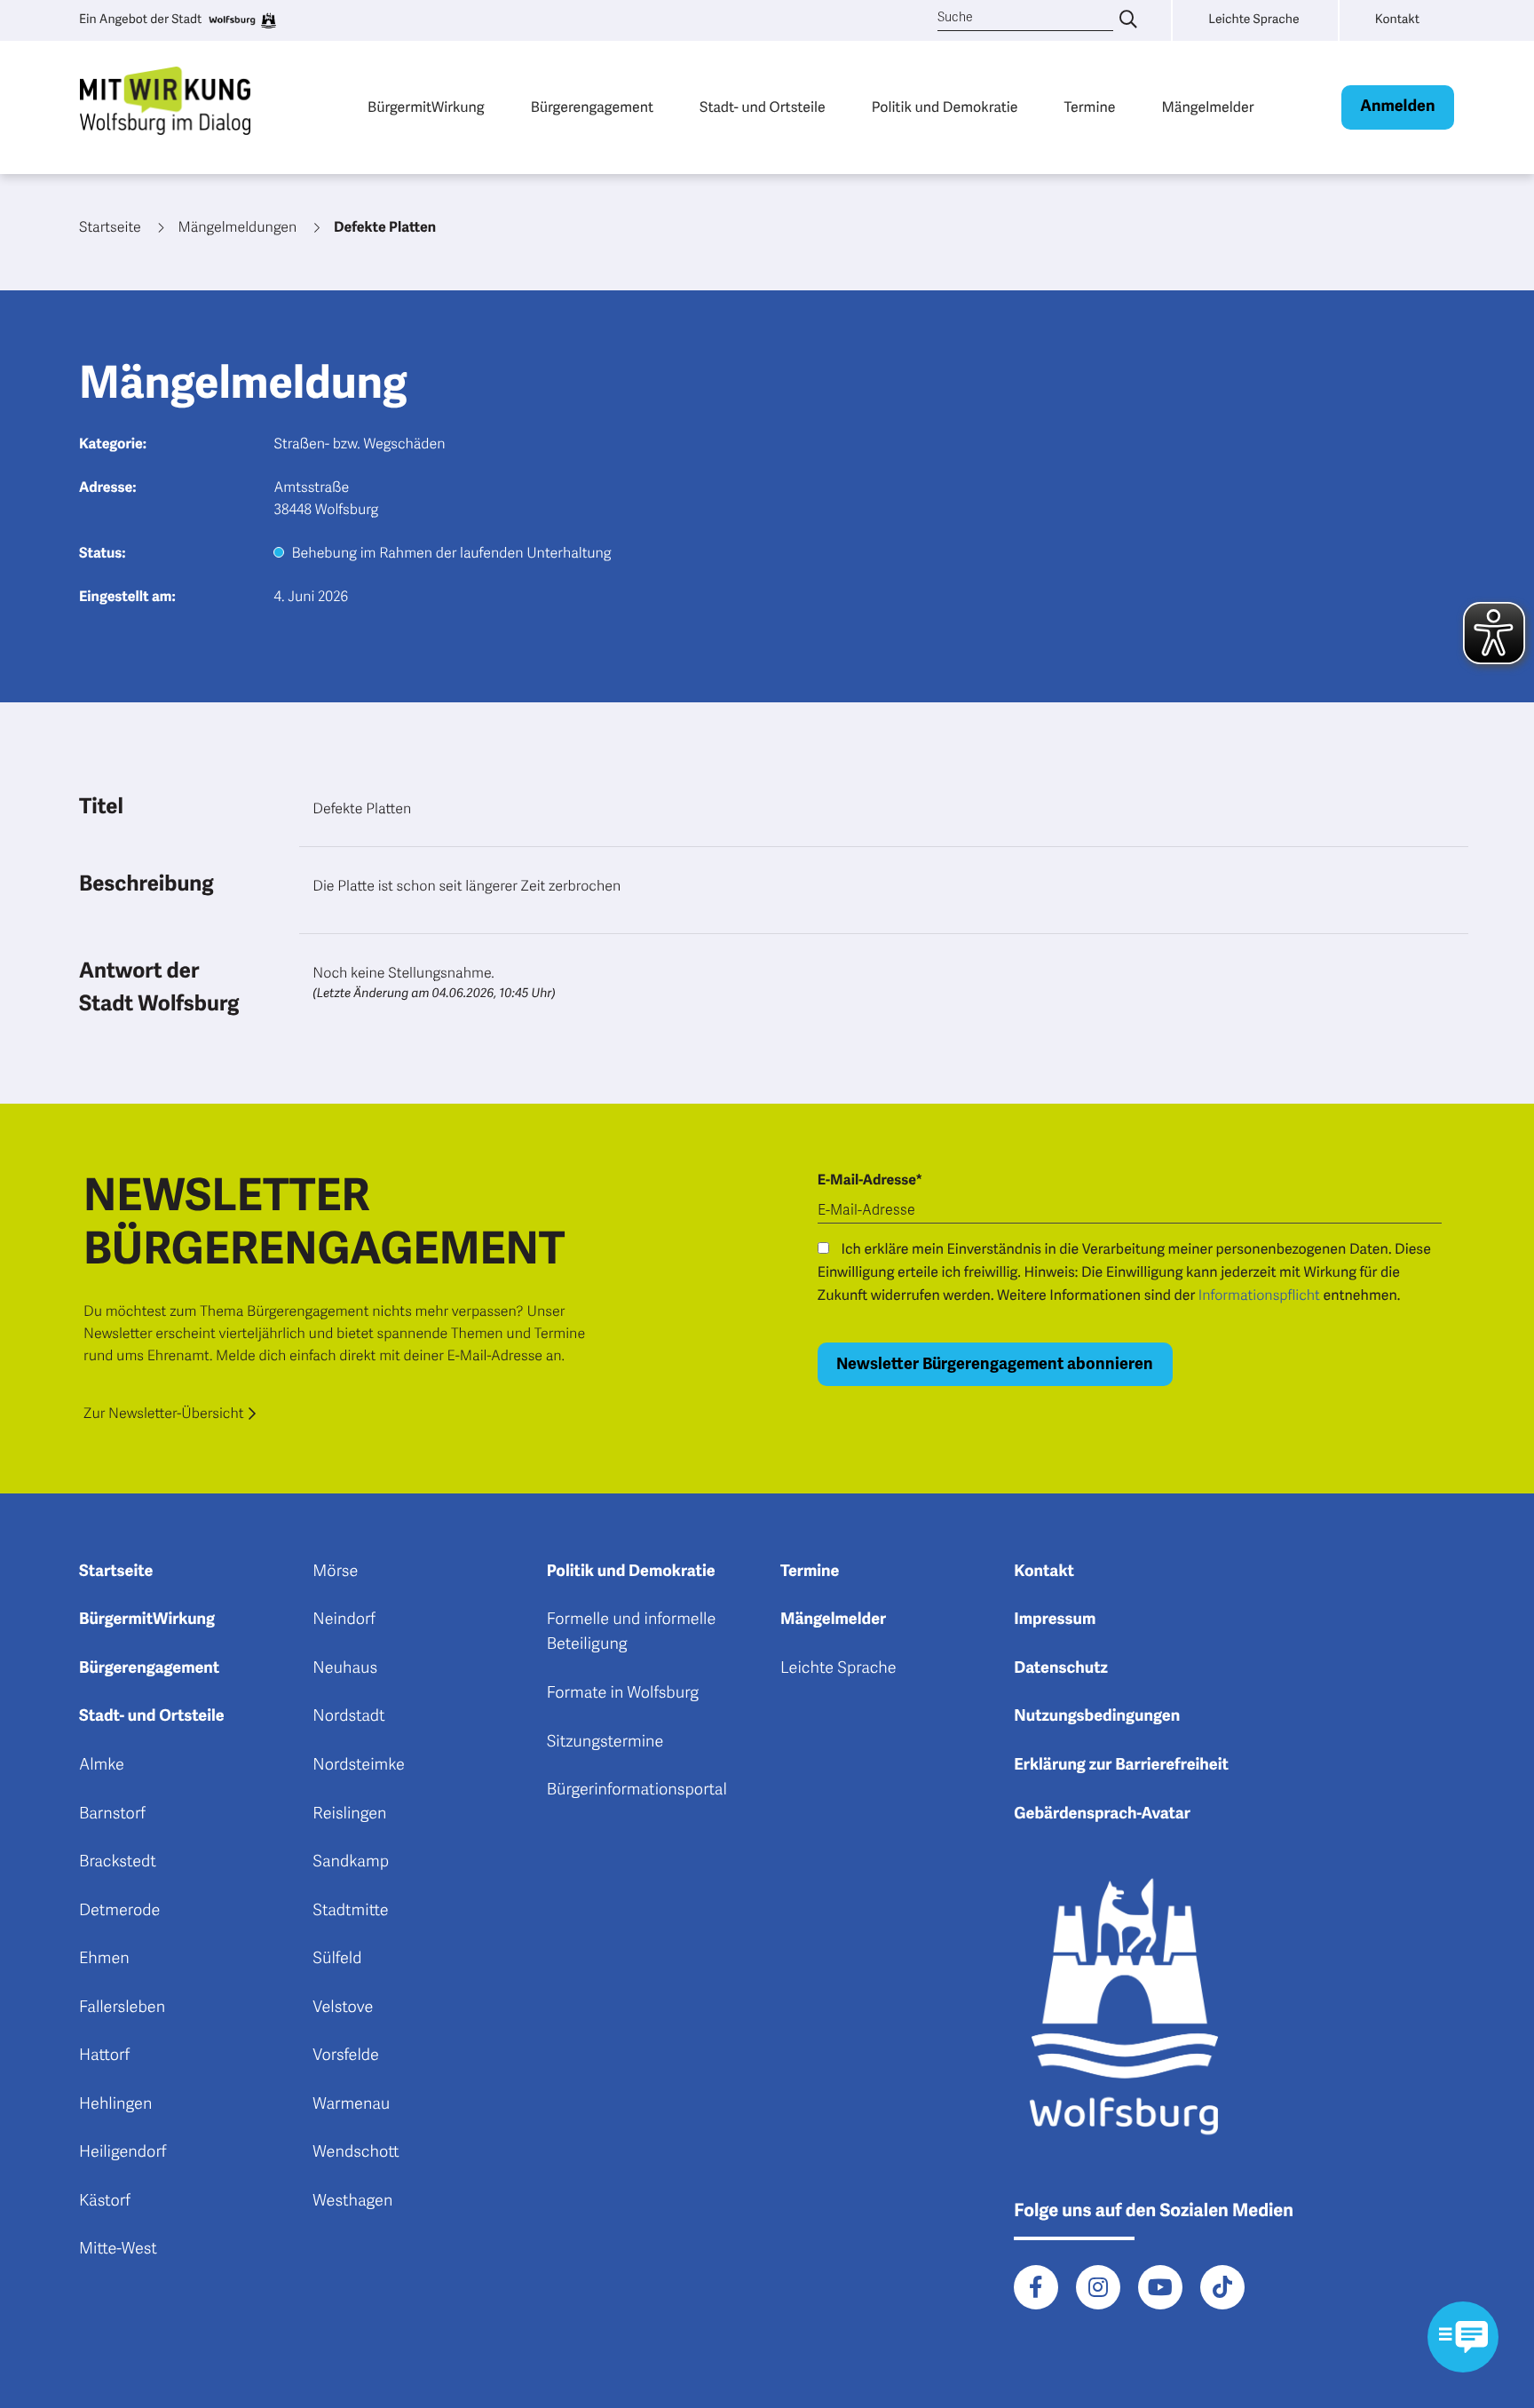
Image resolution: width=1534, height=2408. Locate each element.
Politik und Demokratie (945, 107)
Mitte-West (118, 2249)
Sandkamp (351, 1862)
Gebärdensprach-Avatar (1102, 1814)
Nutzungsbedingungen (1097, 1716)
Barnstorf (112, 1814)
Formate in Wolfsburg (623, 1693)
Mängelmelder (1207, 107)
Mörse (335, 1572)
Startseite (116, 1572)
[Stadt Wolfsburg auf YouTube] (1160, 2287)
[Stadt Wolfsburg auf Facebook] (1036, 2287)
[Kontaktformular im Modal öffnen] (1463, 2337)
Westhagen (352, 2201)
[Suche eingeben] (1128, 20)
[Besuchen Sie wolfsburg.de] (241, 20)
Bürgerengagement (592, 107)
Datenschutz (1061, 1668)
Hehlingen (115, 2104)
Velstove (343, 2008)
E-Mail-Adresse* (870, 1180)
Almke (102, 1765)
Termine (1090, 107)
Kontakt (1044, 1572)
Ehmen (104, 1959)
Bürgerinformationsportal (637, 1790)
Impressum (1055, 1620)
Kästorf (105, 2201)
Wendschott (356, 2152)
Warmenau (351, 2104)
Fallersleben (122, 2008)
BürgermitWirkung (426, 107)
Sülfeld (337, 1959)
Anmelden (1397, 107)
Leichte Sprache (838, 1668)
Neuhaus (345, 1668)
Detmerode (119, 1911)
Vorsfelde (346, 2056)
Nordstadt (348, 1716)
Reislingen (349, 1814)
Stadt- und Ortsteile (763, 107)
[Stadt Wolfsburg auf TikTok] (1222, 2287)
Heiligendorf (123, 2152)
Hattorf (104, 2056)
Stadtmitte (350, 1911)
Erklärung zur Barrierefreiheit (1121, 1765)
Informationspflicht (1259, 1295)
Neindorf (344, 1620)
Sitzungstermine (605, 1742)
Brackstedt (118, 1862)
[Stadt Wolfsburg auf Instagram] (1098, 2287)
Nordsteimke (359, 1765)
